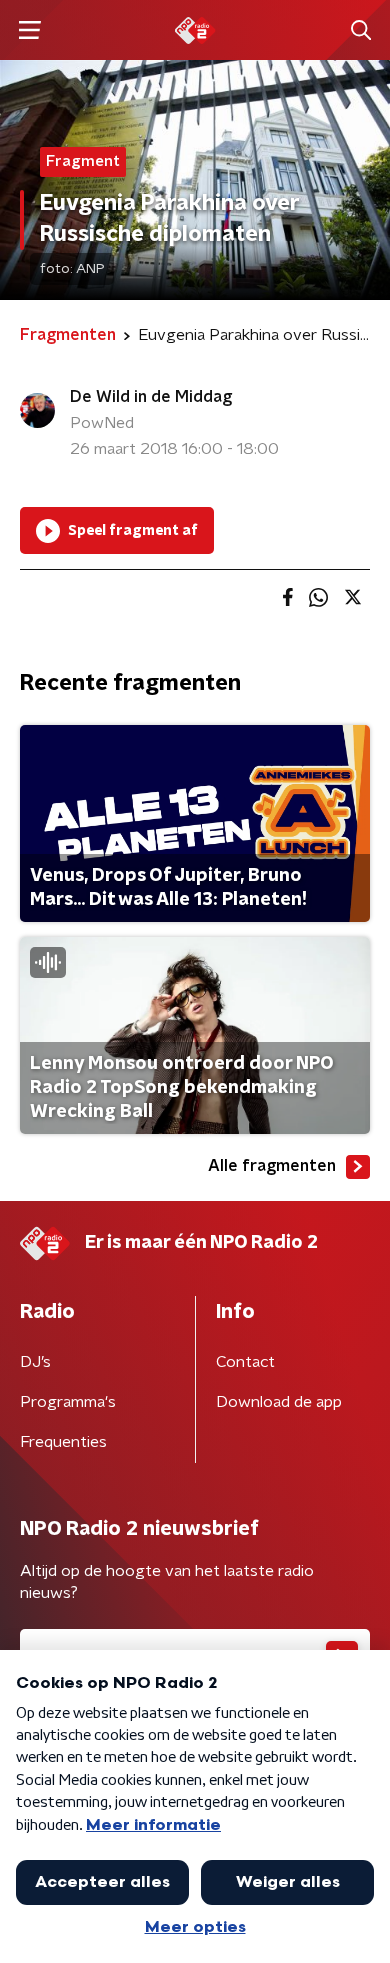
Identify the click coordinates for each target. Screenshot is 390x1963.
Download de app (279, 1402)
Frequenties (63, 1442)
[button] (29, 30)
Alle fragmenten (272, 1166)
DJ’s (35, 1362)
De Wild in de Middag (151, 397)
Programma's (68, 1402)
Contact (245, 1362)
